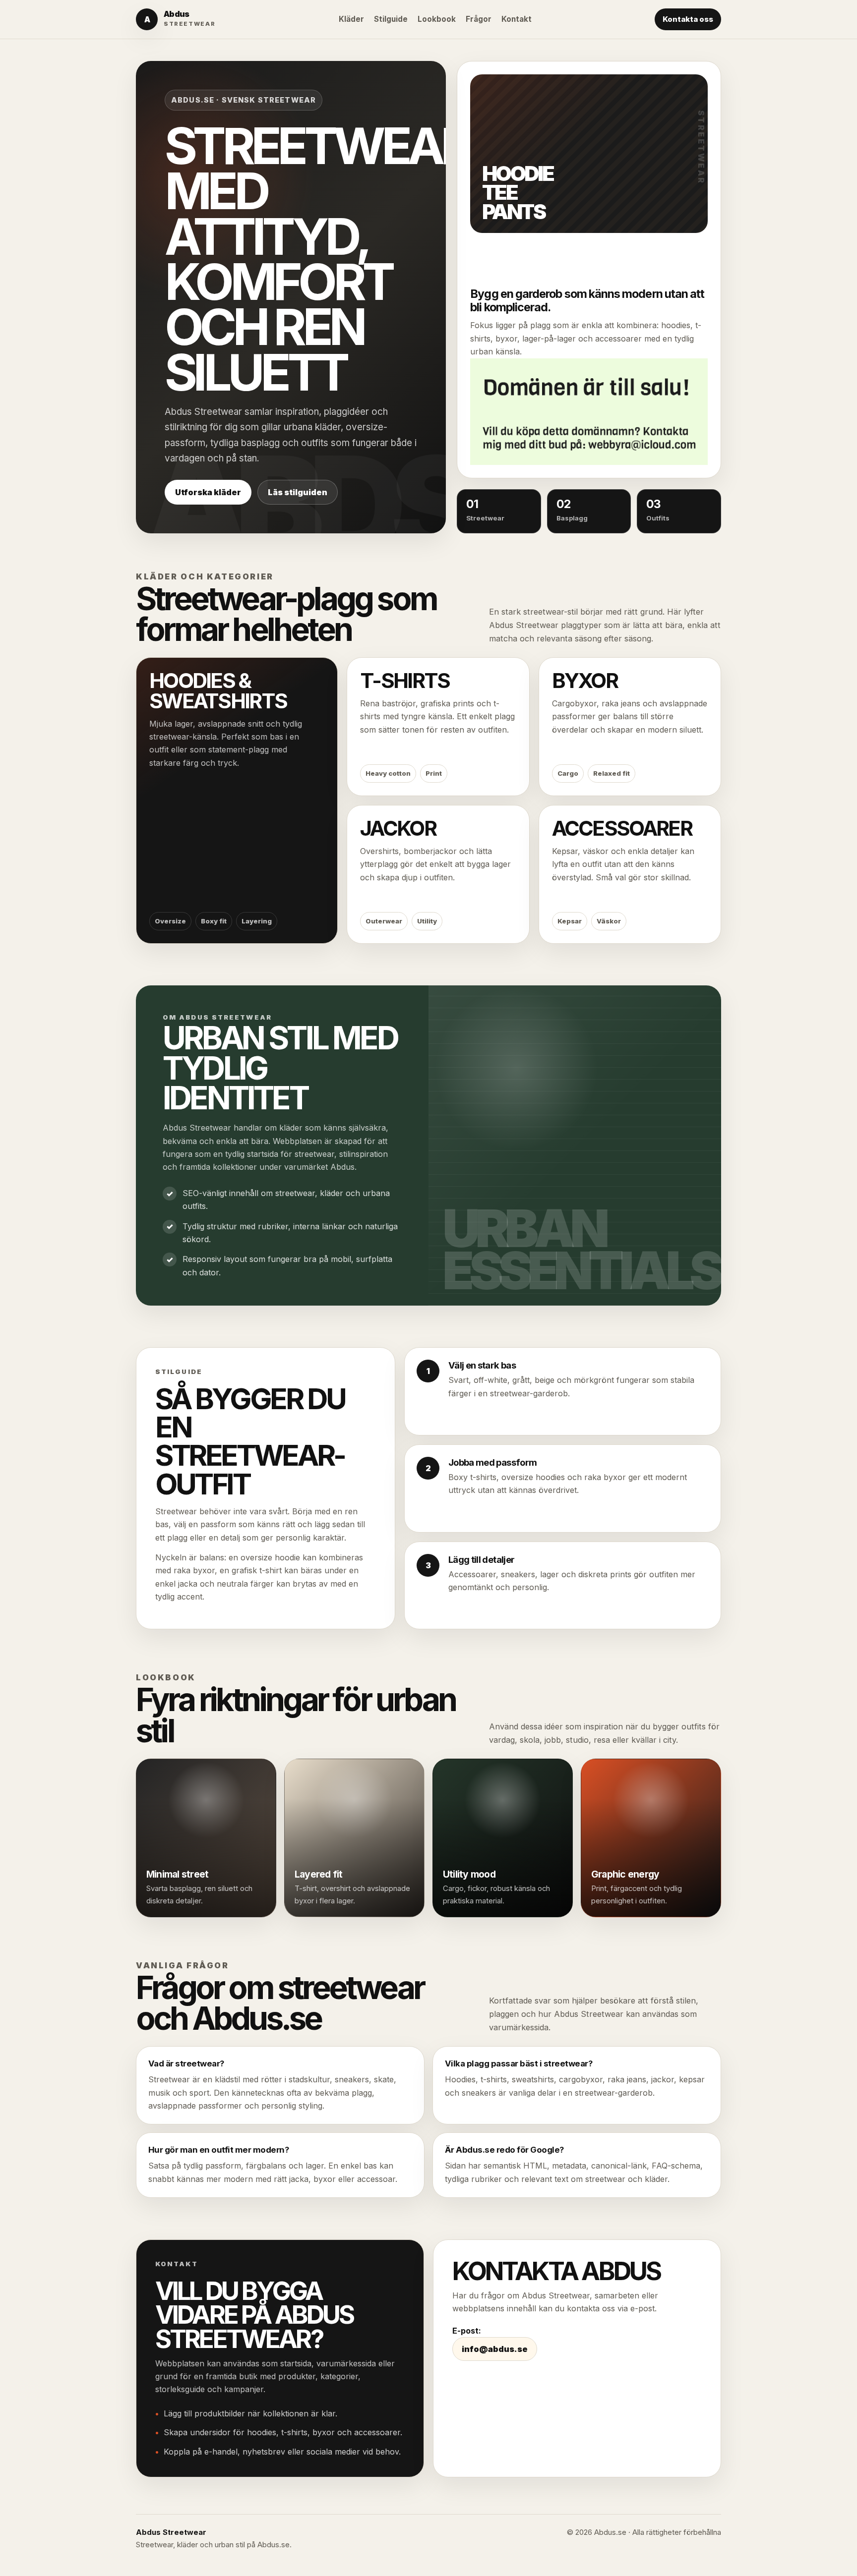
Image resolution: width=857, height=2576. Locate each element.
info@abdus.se (495, 2349)
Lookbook (437, 19)
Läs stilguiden (298, 492)
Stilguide (391, 19)
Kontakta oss (688, 19)
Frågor (479, 19)
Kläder (351, 19)
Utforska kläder (208, 492)
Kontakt (517, 19)
